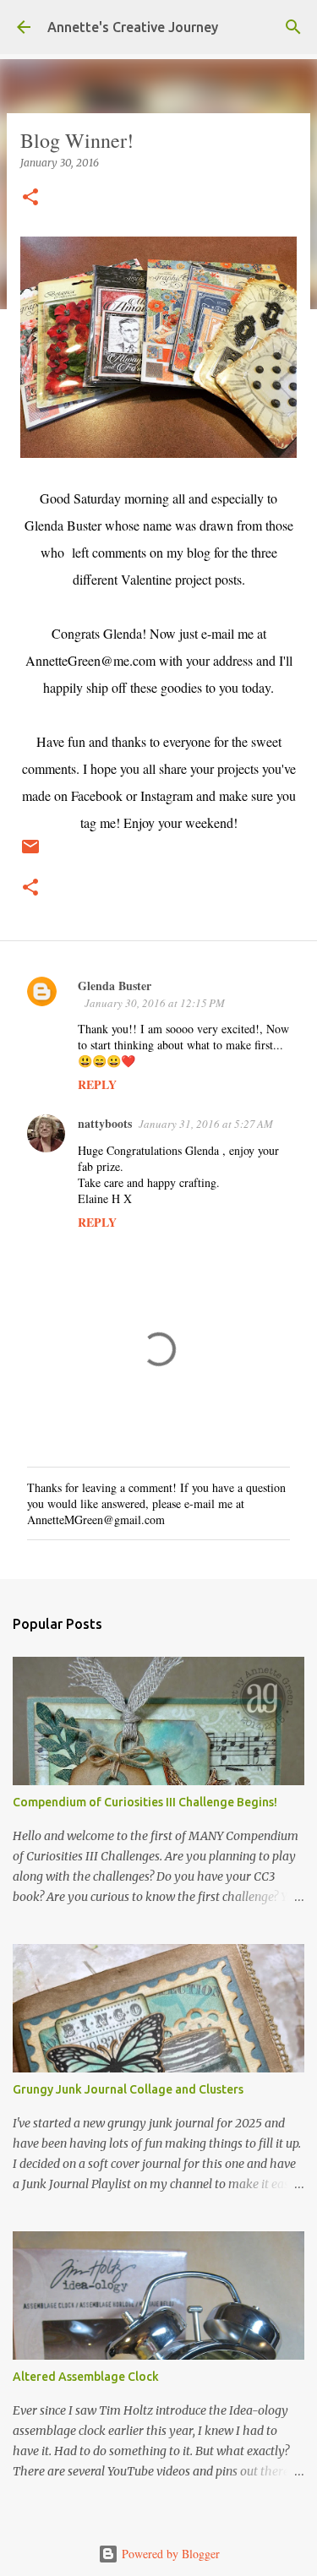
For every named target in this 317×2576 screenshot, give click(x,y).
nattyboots (105, 1123)
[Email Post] (30, 853)
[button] (30, 198)
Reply (97, 1084)
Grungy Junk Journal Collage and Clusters (128, 2089)
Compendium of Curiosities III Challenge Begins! (145, 1802)
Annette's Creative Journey (133, 27)
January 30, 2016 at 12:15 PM (155, 1003)
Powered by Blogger (169, 2554)
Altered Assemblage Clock (86, 2377)
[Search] (293, 27)
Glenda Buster (115, 986)
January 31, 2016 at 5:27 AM (206, 1124)
